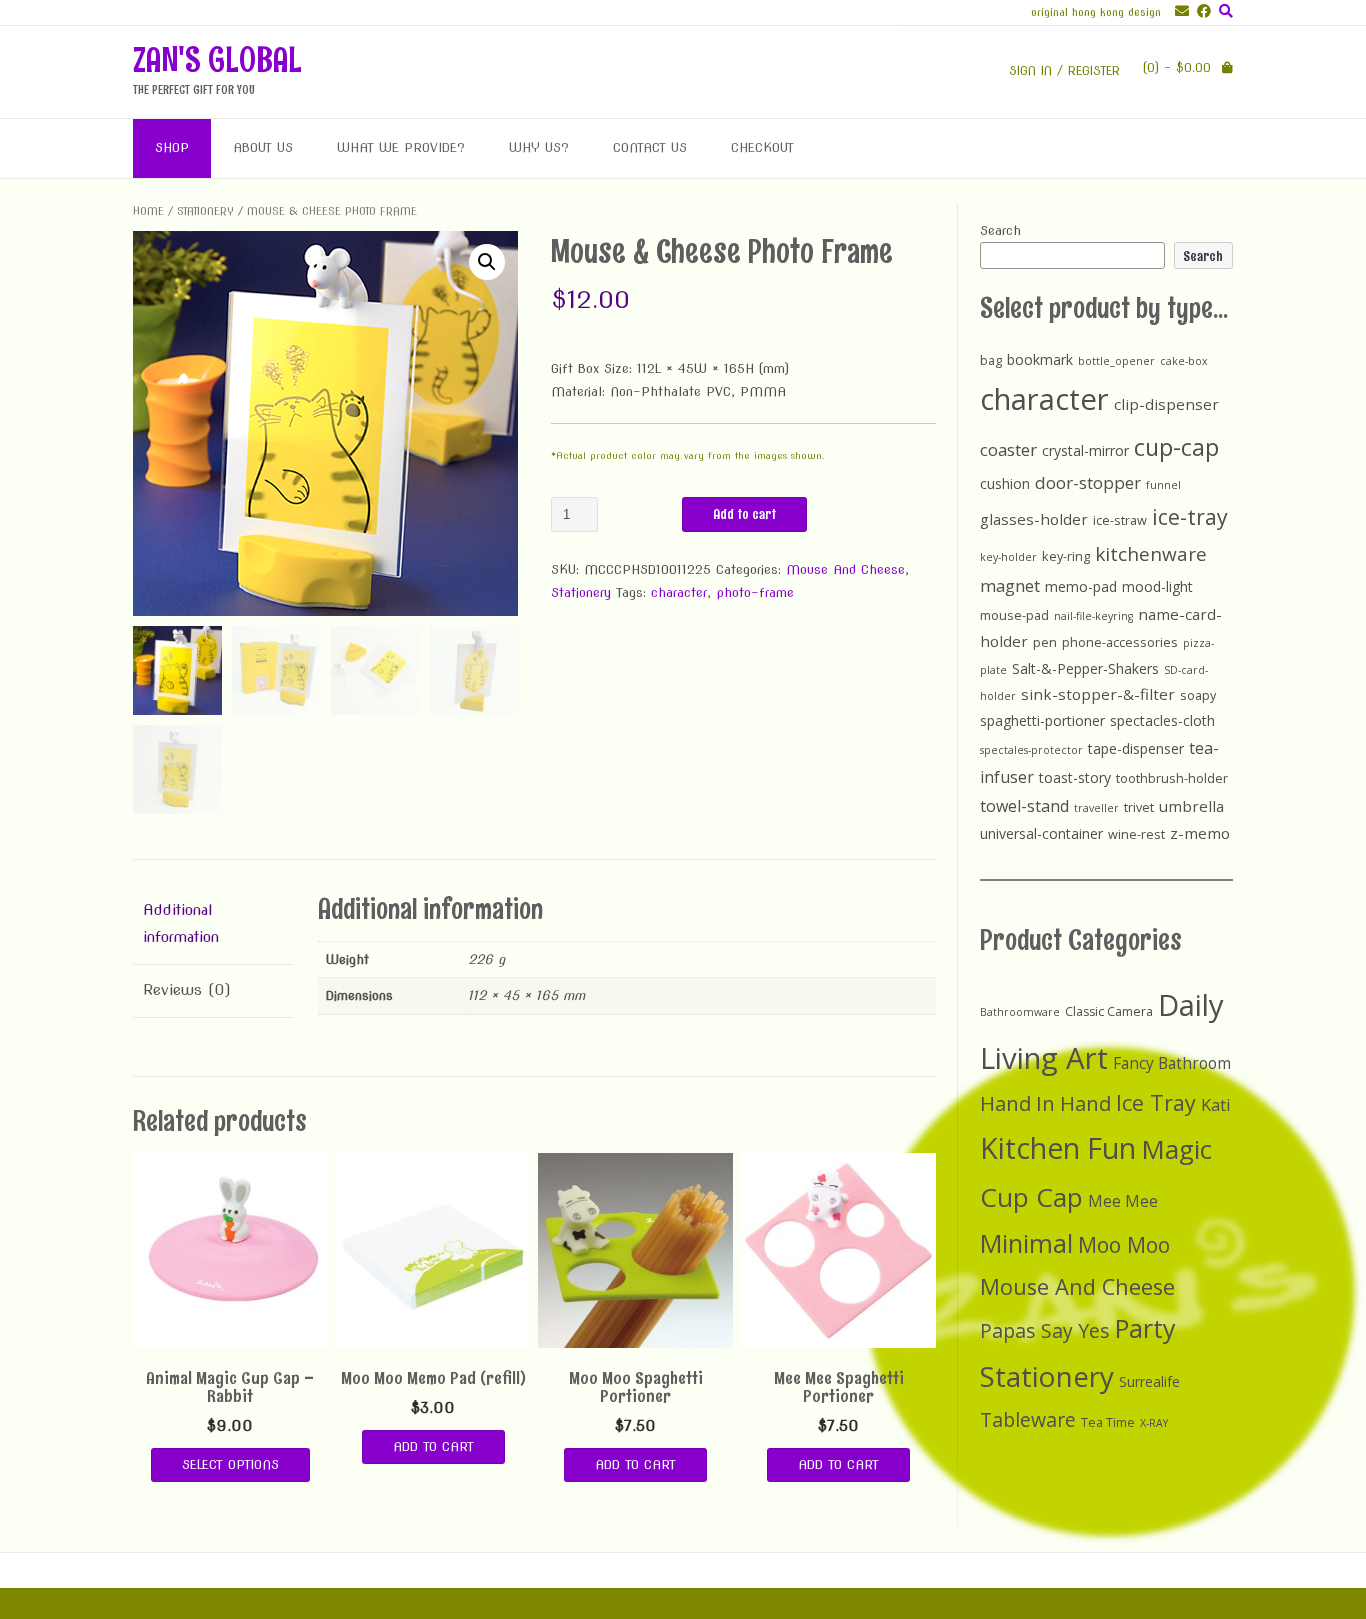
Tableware (1028, 1419)
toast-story (1075, 777)
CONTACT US (650, 147)
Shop (172, 147)
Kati (1216, 1104)
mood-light (1157, 586)
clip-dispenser (1166, 404)
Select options (230, 1464)
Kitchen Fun (1058, 1148)
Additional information (181, 923)
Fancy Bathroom (1172, 1063)
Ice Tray (1156, 1102)
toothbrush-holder (1172, 778)
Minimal (1026, 1243)
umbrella (1191, 806)
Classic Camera (1109, 1011)
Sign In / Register (1064, 70)
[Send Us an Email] (1178, 11)
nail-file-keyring (1093, 616)
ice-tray (1190, 516)
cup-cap (1176, 447)
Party (1145, 1328)
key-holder (1008, 557)
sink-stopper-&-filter (1098, 694)
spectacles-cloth (1162, 720)
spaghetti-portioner (1042, 720)
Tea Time (1108, 1422)
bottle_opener (1116, 361)
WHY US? (539, 147)
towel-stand (1024, 806)
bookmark (1040, 359)
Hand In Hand (1045, 1103)
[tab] (213, 925)
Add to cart (744, 514)
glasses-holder (1034, 519)
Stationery (205, 211)
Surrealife (1149, 1381)
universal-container (1041, 833)
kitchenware (1151, 554)
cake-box (1184, 361)
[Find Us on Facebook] (1200, 11)
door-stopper (1088, 482)
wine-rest (1136, 834)
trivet (1139, 807)
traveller (1096, 808)
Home (148, 211)
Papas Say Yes (1045, 1330)
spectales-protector (1031, 750)
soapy (1198, 695)
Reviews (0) (187, 990)
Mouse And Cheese (845, 569)
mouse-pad (1014, 615)
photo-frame (755, 592)
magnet (1010, 585)
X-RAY (1154, 1423)
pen (1045, 642)
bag (991, 360)
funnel (1163, 485)
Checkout (762, 147)
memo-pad (1081, 586)
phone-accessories (1120, 642)
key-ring (1066, 556)
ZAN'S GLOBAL (217, 59)
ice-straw (1120, 520)
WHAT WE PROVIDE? (401, 147)
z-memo (1200, 833)
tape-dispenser (1136, 748)
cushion (1005, 483)
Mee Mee (1123, 1201)
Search (1000, 230)
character (679, 592)
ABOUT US (263, 147)
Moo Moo (1124, 1244)
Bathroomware (1020, 1012)
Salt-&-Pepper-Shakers (1085, 668)
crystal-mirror (1085, 450)
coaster (1008, 449)
